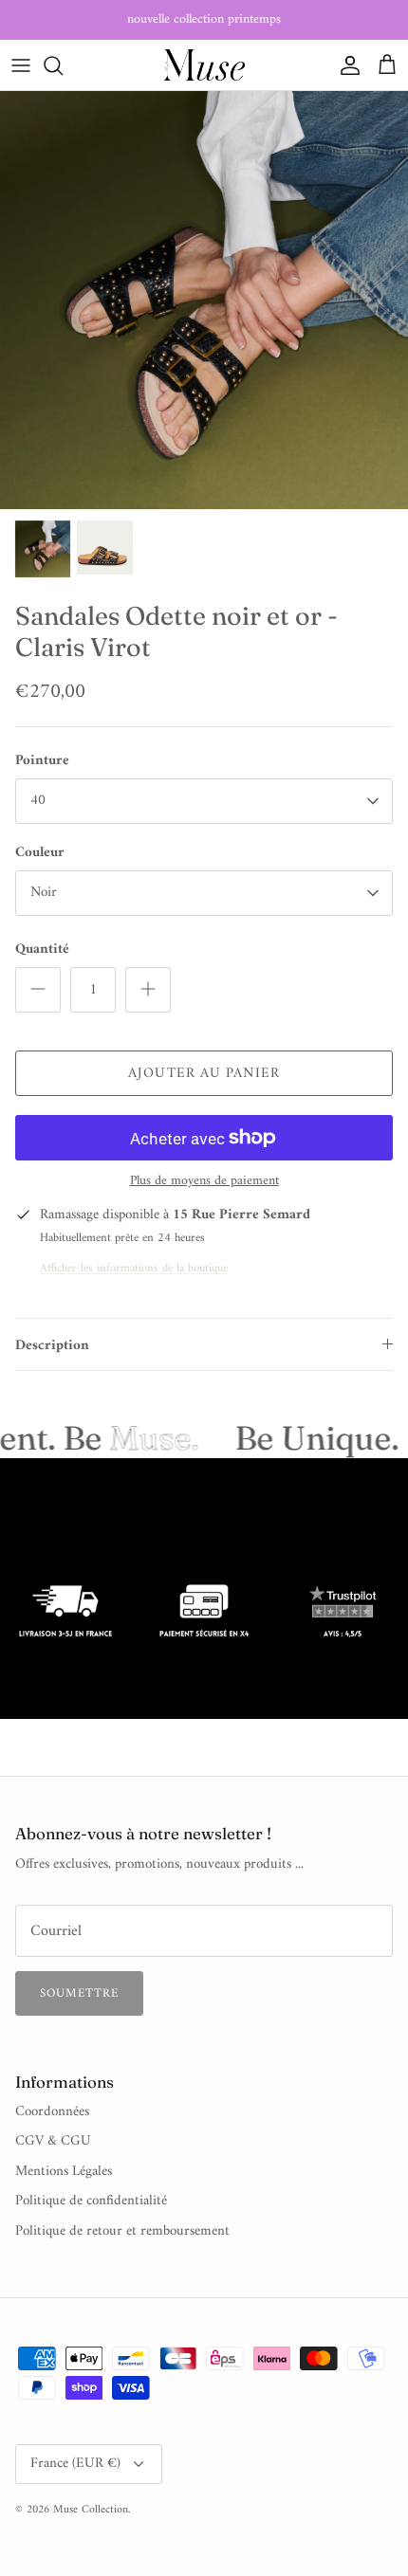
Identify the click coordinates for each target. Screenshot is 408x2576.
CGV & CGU (53, 2141)
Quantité (42, 950)
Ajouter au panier (204, 1074)
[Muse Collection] (204, 65)
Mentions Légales (64, 2172)
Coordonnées (52, 2112)
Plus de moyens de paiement (204, 1182)
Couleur (40, 853)
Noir (44, 893)
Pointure (42, 761)
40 (38, 801)
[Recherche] (63, 65)
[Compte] (345, 65)
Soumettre (79, 1993)
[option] (204, 300)
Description (52, 1346)
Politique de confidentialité (91, 2201)
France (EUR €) (75, 2464)
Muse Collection (91, 2510)
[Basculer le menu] (21, 65)
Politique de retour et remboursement (122, 2231)
